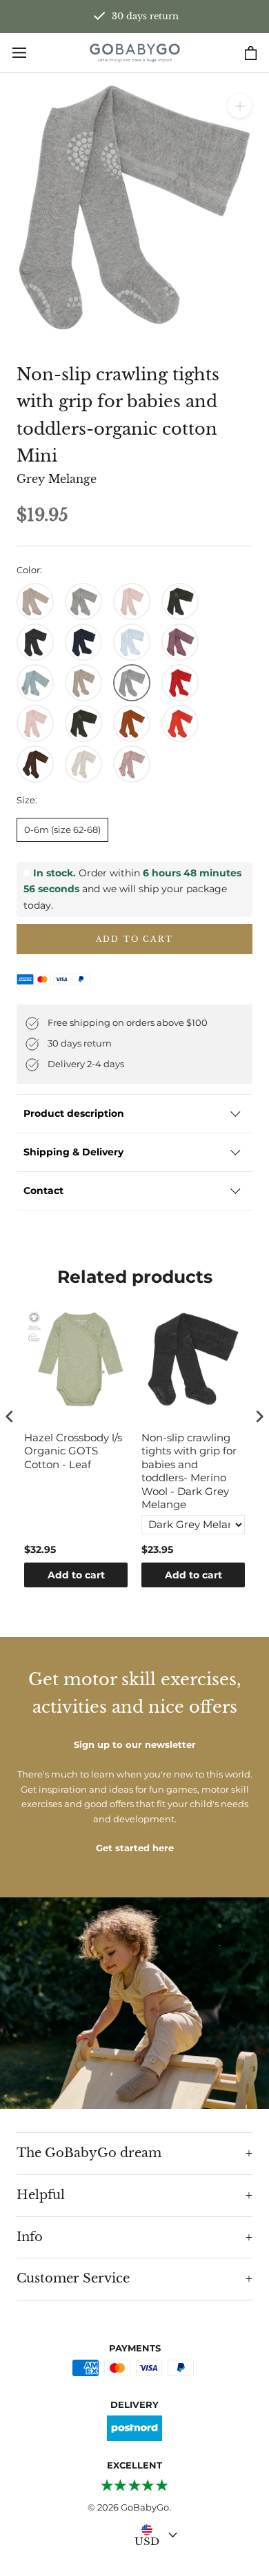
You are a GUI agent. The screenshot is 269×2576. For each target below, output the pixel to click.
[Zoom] (240, 106)
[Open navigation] (19, 53)
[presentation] (10, 1416)
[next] (253, 207)
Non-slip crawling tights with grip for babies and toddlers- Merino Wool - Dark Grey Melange (189, 1471)
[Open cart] (251, 53)
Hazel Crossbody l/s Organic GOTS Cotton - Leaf (73, 1451)
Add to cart (76, 1575)
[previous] (16, 207)
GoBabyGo (145, 2507)
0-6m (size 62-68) (62, 830)
